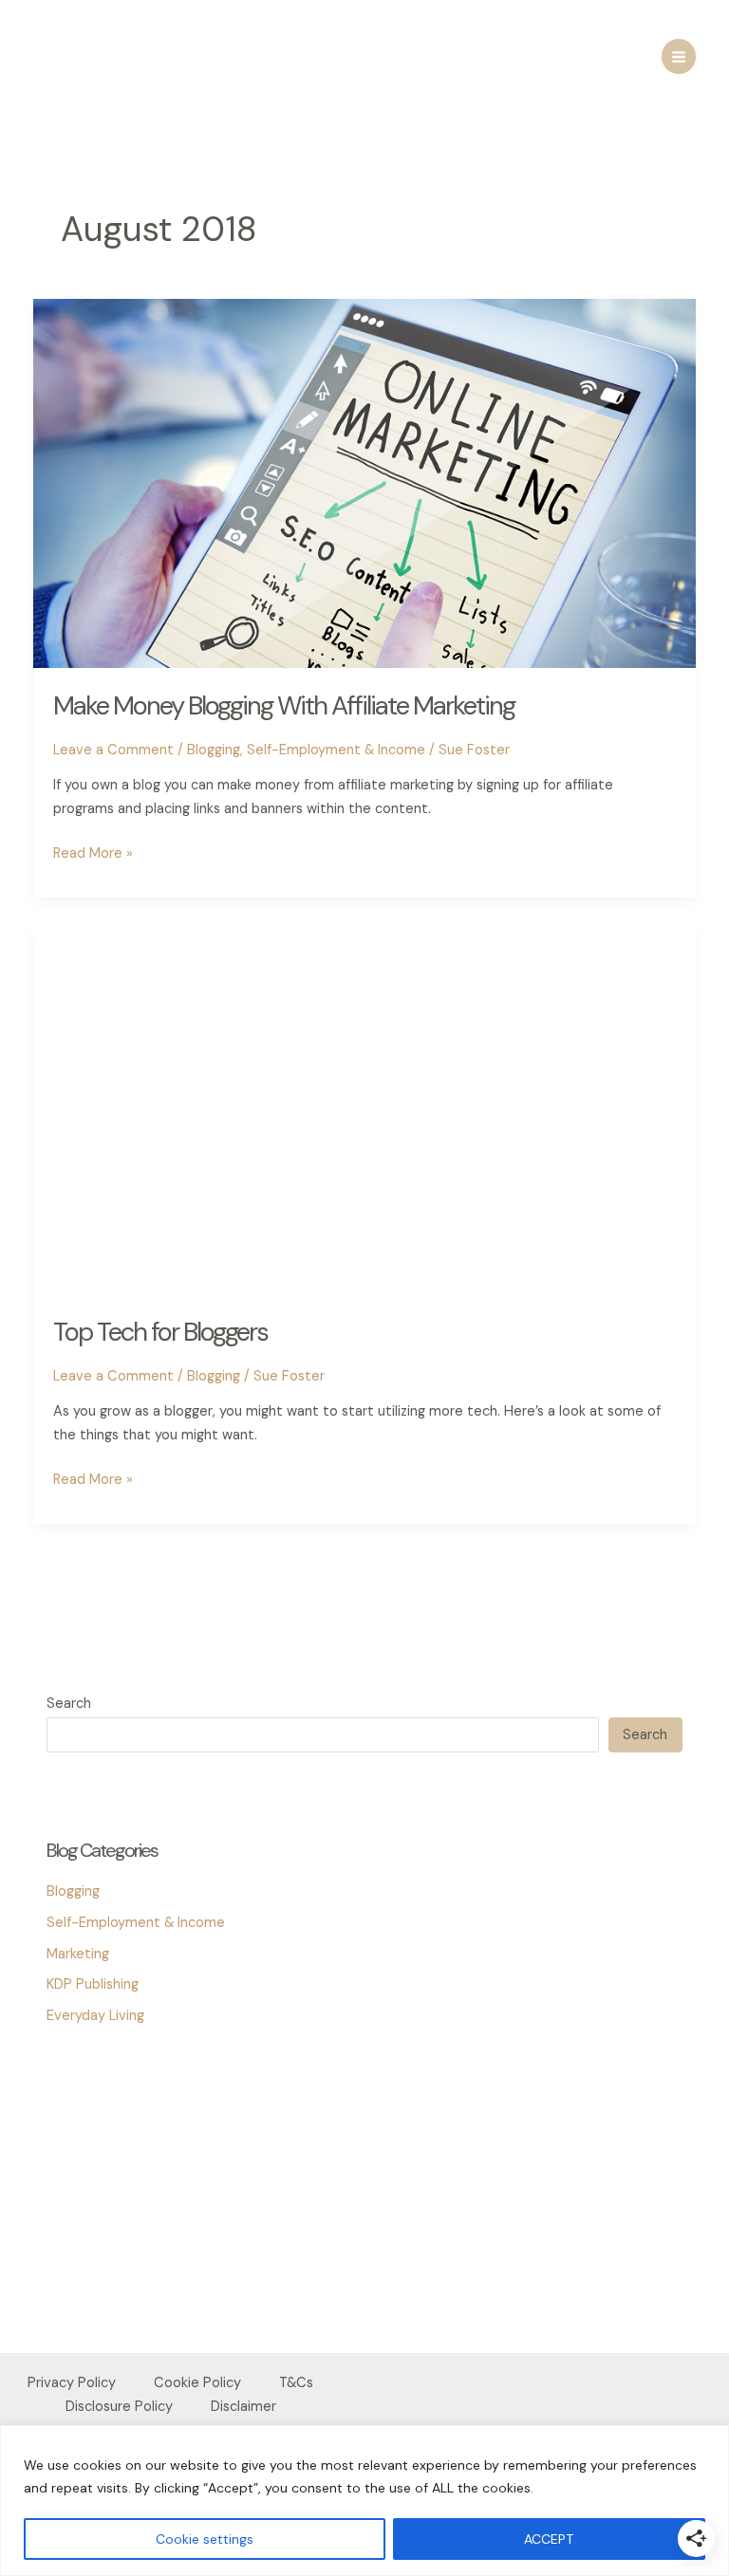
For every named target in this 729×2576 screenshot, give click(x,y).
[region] (364, 2501)
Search (69, 1704)
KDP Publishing (93, 1984)
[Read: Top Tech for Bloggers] (365, 1109)
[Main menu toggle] (679, 56)
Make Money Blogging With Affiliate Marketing (284, 705)
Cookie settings (205, 2539)
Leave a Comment (113, 750)
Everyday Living (95, 2016)
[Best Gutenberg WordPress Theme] (94, 2160)
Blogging (214, 750)
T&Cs (296, 2383)
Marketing (78, 1954)
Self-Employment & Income (336, 750)
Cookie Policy (197, 2383)
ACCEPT (549, 2539)
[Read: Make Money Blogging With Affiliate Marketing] (365, 482)
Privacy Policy (72, 2383)
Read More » (93, 855)
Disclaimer (243, 2407)
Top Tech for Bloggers (160, 1332)
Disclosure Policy (119, 2407)
